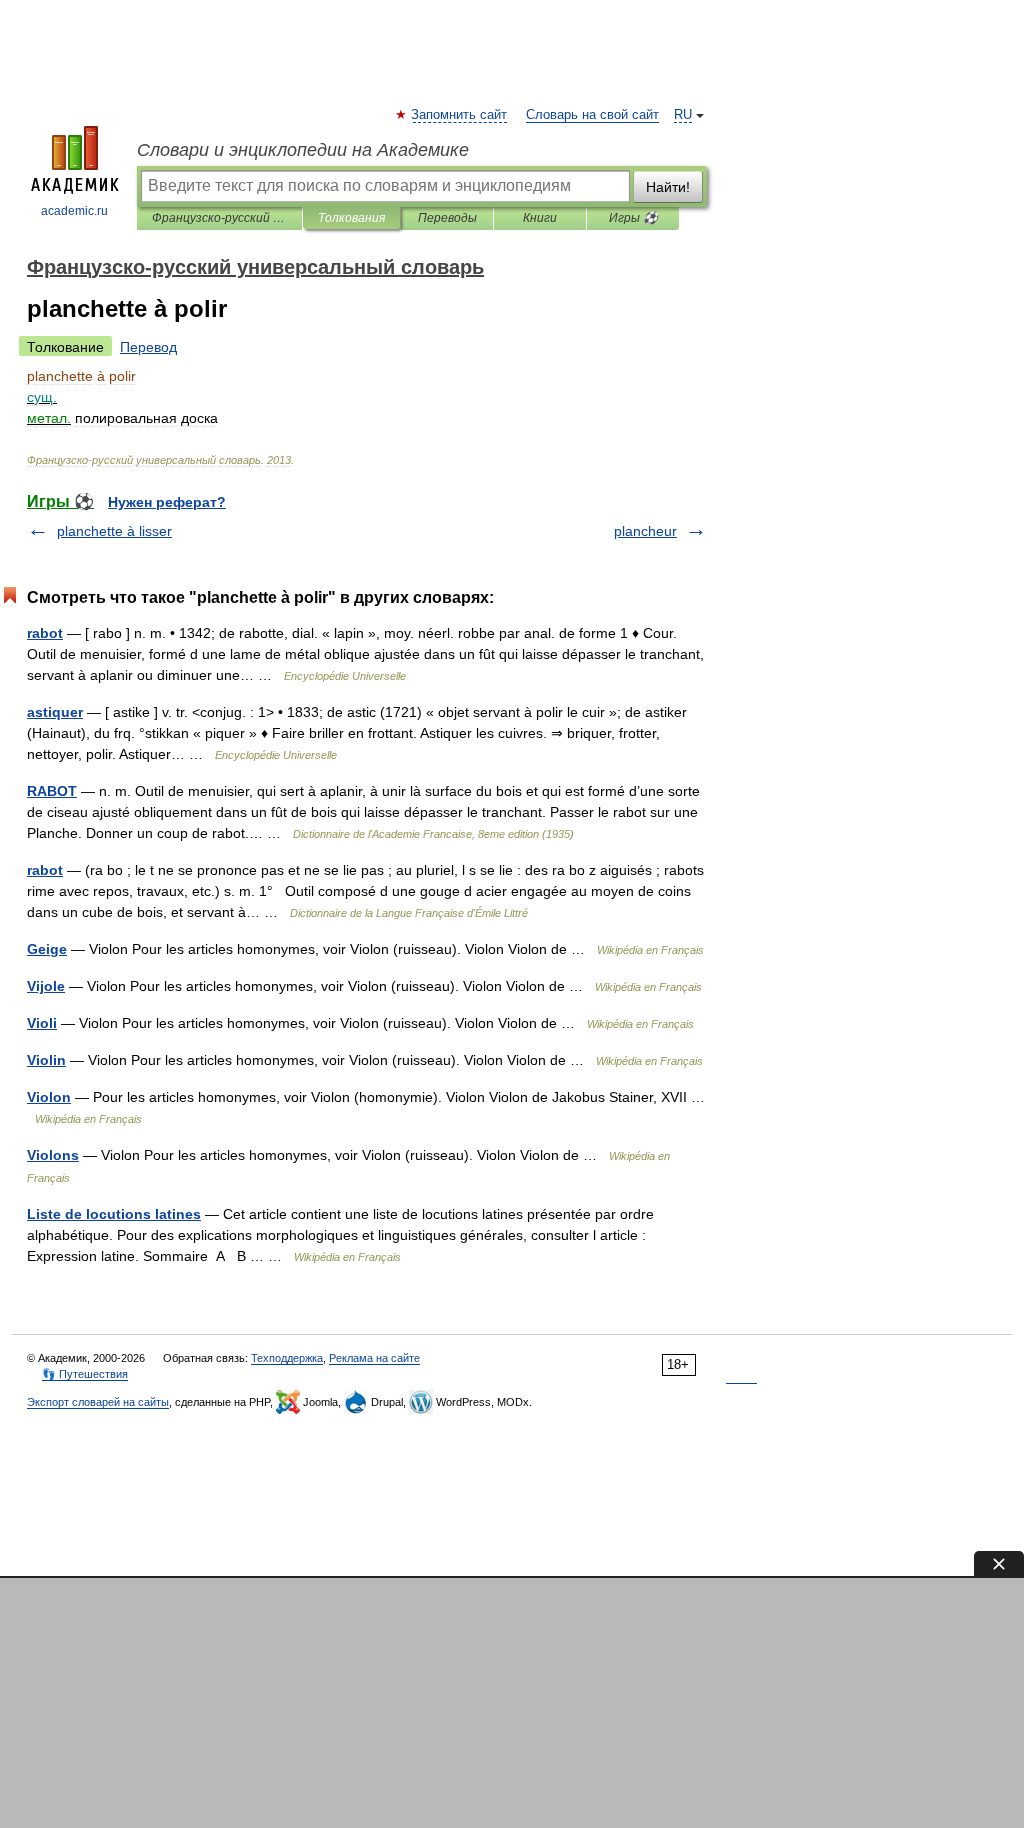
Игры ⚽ (633, 218)
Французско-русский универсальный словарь (219, 218)
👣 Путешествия (85, 1374)
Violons (53, 1155)
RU (683, 115)
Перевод (148, 347)
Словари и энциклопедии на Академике (303, 150)
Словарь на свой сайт (592, 115)
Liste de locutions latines (114, 1214)
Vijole (46, 986)
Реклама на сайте (374, 1358)
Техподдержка (287, 1358)
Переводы (447, 218)
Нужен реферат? (167, 502)
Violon (49, 1097)
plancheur (645, 531)
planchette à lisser (114, 531)
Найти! (668, 187)
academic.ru (74, 211)
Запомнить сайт (460, 115)
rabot (45, 633)
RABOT (52, 791)
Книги (540, 218)
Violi (42, 1023)
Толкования (351, 218)
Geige (47, 949)
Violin (46, 1060)
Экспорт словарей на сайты (98, 1402)
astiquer (55, 712)
